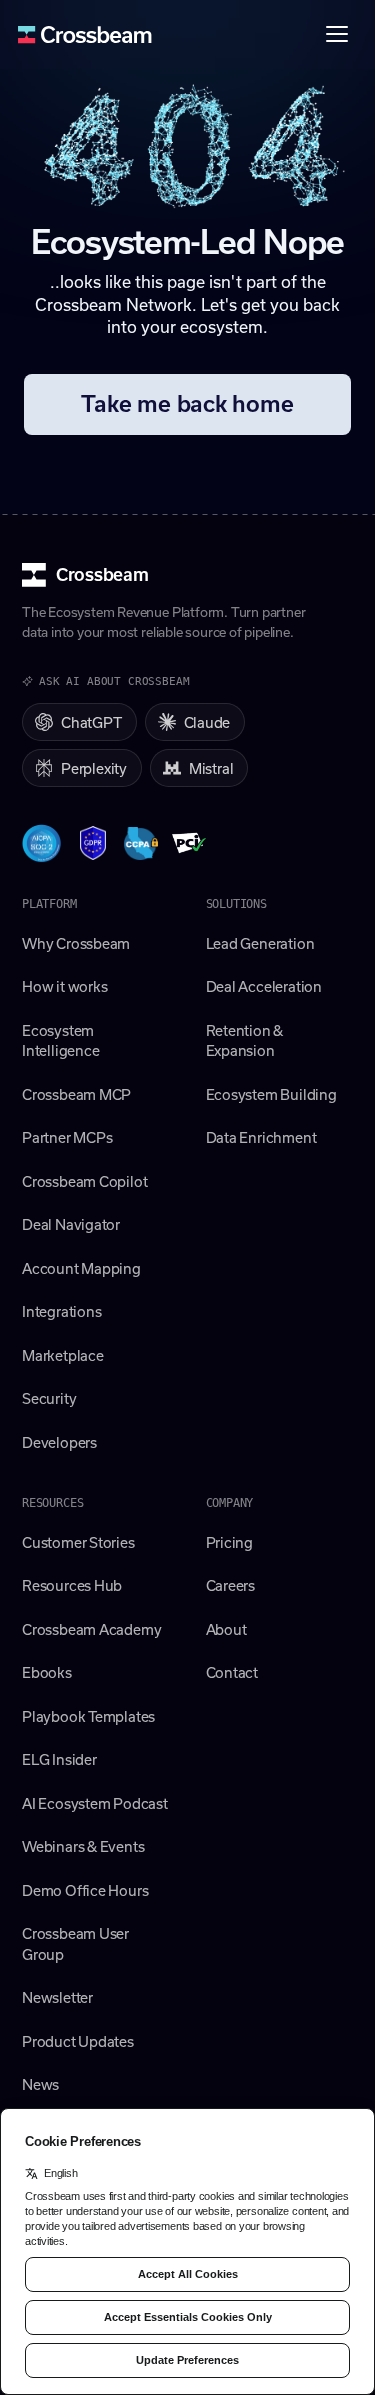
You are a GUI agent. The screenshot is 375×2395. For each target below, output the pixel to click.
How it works (64, 986)
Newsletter (57, 1997)
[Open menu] (337, 34)
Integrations (61, 1311)
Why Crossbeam (76, 943)
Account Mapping (81, 1268)
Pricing (230, 1542)
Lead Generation (260, 943)
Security (49, 1398)
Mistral (211, 768)
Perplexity (94, 768)
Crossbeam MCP (76, 1094)
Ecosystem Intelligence (60, 1040)
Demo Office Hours (85, 1890)
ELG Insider (59, 1759)
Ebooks (47, 1672)
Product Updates (78, 2041)
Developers (59, 1442)
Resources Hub (72, 1585)
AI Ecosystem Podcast (95, 1803)
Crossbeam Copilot (84, 1181)
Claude (207, 722)
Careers (231, 1585)
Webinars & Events (83, 1846)
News (40, 2084)
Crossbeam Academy (91, 1629)
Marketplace (63, 1355)
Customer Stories (78, 1542)
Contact (232, 1672)
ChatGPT (91, 722)
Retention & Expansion (245, 1040)
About (226, 1629)
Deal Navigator (71, 1224)
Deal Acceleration (264, 986)
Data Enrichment (261, 1137)
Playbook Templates (88, 1716)
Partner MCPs (67, 1137)
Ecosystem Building (271, 1094)
